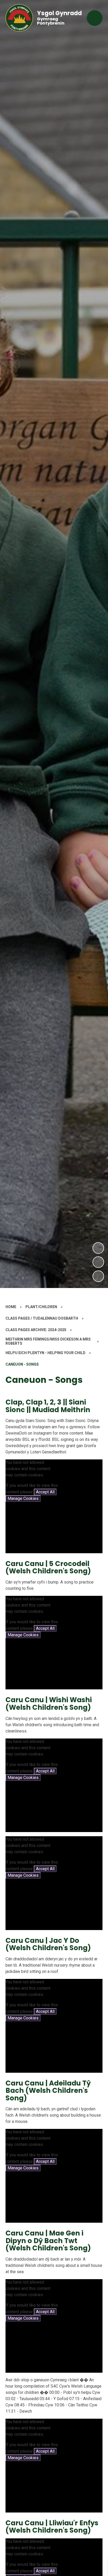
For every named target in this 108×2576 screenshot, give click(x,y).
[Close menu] (95, 18)
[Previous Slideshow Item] (98, 1262)
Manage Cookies (23, 1498)
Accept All (45, 1492)
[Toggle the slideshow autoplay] (98, 1276)
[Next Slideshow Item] (98, 1248)
